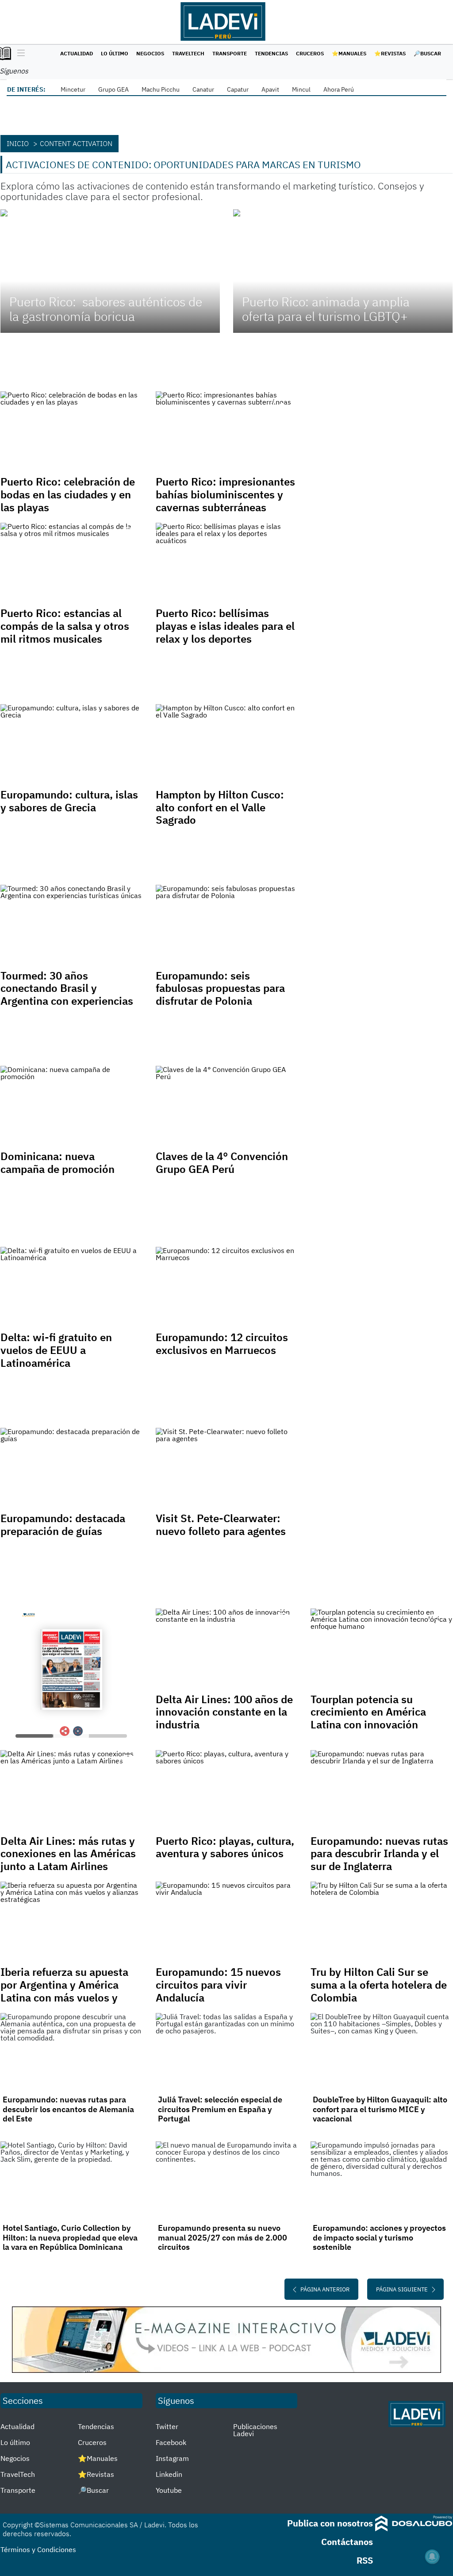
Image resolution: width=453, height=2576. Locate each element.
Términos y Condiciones (38, 2549)
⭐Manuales (349, 53)
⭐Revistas (390, 53)
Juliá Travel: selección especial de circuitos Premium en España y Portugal (220, 2109)
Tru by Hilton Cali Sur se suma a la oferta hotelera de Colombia (379, 1985)
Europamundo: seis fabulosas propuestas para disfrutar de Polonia (220, 988)
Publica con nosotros (330, 2523)
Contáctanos (347, 2542)
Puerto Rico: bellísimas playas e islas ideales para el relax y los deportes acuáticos (225, 632)
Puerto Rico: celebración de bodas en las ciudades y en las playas (68, 494)
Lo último (115, 53)
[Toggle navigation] (19, 54)
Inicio (18, 143)
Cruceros (310, 53)
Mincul (301, 89)
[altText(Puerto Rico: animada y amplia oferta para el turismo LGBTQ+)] (343, 271)
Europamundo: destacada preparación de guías (63, 1525)
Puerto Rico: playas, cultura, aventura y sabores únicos (225, 1847)
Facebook (171, 2442)
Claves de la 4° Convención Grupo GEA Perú (222, 1163)
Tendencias (271, 53)
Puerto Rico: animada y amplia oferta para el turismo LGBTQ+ (326, 309)
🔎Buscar (427, 53)
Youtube (169, 2490)
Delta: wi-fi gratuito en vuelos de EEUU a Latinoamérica (56, 1350)
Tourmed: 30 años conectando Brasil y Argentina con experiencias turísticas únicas (67, 995)
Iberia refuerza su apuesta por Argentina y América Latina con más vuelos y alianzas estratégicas (64, 1991)
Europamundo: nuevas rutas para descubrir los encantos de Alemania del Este (68, 2109)
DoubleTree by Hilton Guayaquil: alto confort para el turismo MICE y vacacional (380, 2109)
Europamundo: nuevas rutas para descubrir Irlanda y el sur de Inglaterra (379, 1854)
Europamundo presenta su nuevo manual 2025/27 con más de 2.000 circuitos (223, 2237)
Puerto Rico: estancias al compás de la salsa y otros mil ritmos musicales (65, 626)
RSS (365, 2560)
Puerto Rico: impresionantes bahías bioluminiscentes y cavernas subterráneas (225, 494)
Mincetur (73, 89)
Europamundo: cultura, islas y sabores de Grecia (69, 801)
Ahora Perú (339, 89)
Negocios (150, 53)
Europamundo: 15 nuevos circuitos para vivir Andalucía (218, 1985)
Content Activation (76, 143)
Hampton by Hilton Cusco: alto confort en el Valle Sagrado (220, 807)
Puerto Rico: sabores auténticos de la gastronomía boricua (106, 309)
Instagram (172, 2458)
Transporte (230, 53)
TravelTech (188, 53)
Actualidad (77, 53)
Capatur (238, 89)
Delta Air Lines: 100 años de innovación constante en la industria (224, 1712)
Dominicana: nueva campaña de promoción (59, 1163)
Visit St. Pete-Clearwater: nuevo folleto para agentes (222, 1525)
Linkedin (169, 2474)
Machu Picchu (161, 89)
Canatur (203, 89)
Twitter (167, 2426)
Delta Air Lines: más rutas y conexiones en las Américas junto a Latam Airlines (68, 1854)
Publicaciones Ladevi (255, 2430)
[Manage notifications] (432, 2557)
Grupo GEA (113, 89)
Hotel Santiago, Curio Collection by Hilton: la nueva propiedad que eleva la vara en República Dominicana (70, 2237)
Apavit (270, 89)
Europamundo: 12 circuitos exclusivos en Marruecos (222, 1344)
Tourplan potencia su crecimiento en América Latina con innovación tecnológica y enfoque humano (368, 1725)
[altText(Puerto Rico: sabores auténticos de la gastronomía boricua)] (110, 271)
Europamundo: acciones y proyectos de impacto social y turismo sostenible (379, 2237)
